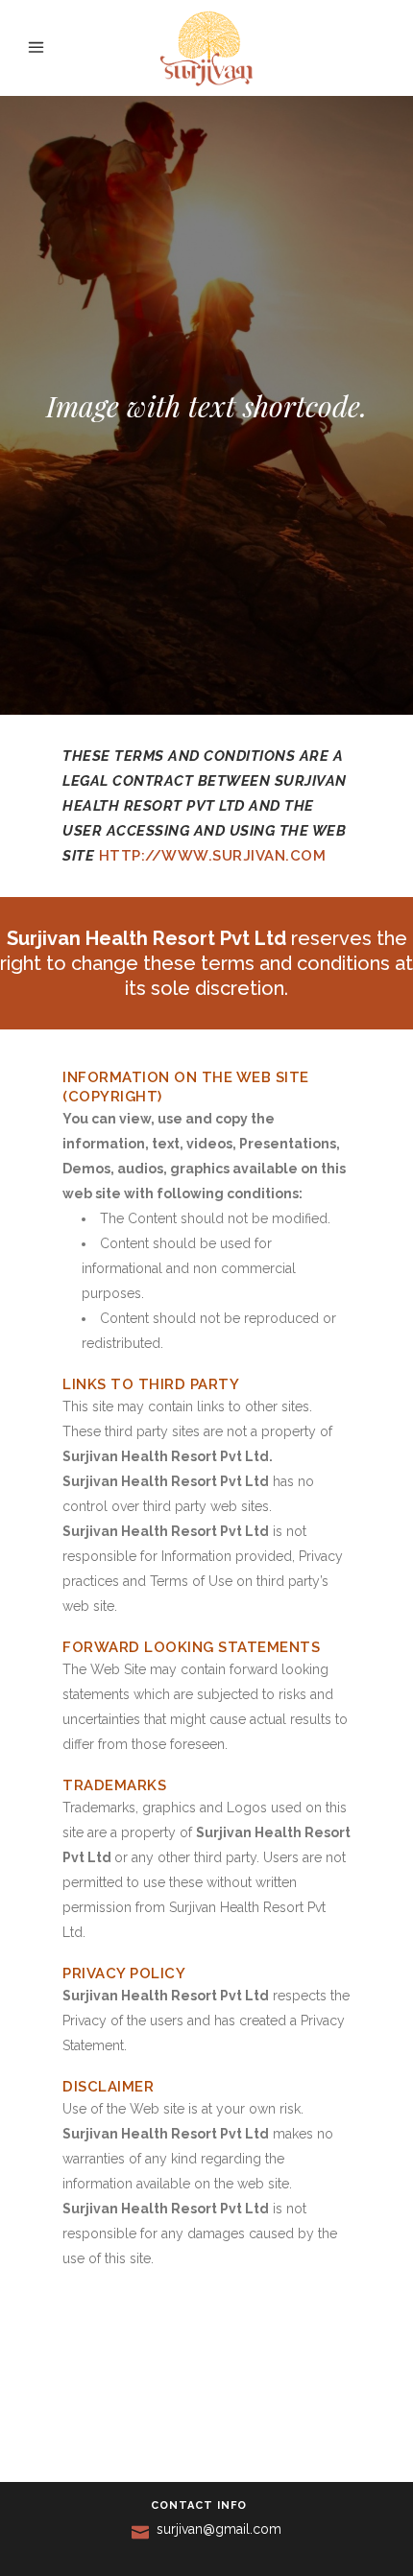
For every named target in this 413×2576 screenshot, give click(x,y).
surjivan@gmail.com (219, 2529)
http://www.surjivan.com (213, 856)
